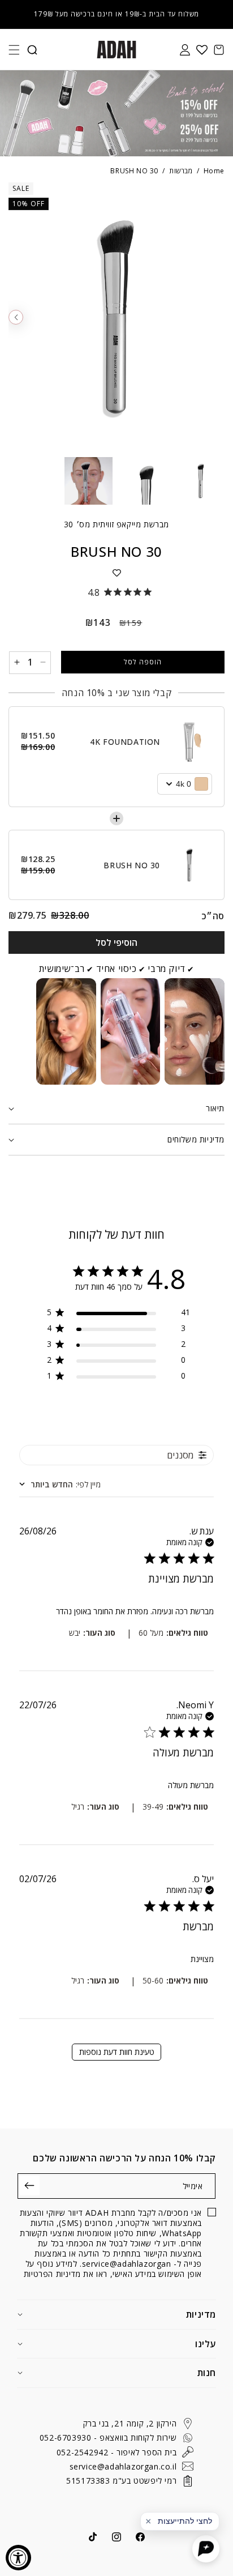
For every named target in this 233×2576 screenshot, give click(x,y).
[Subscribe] (30, 2185)
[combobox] (60, 1484)
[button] (14, 50)
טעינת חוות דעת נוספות (117, 2052)
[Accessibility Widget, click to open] (18, 2558)
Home (214, 171)
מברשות (181, 171)
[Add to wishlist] (116, 573)
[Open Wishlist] (202, 50)
